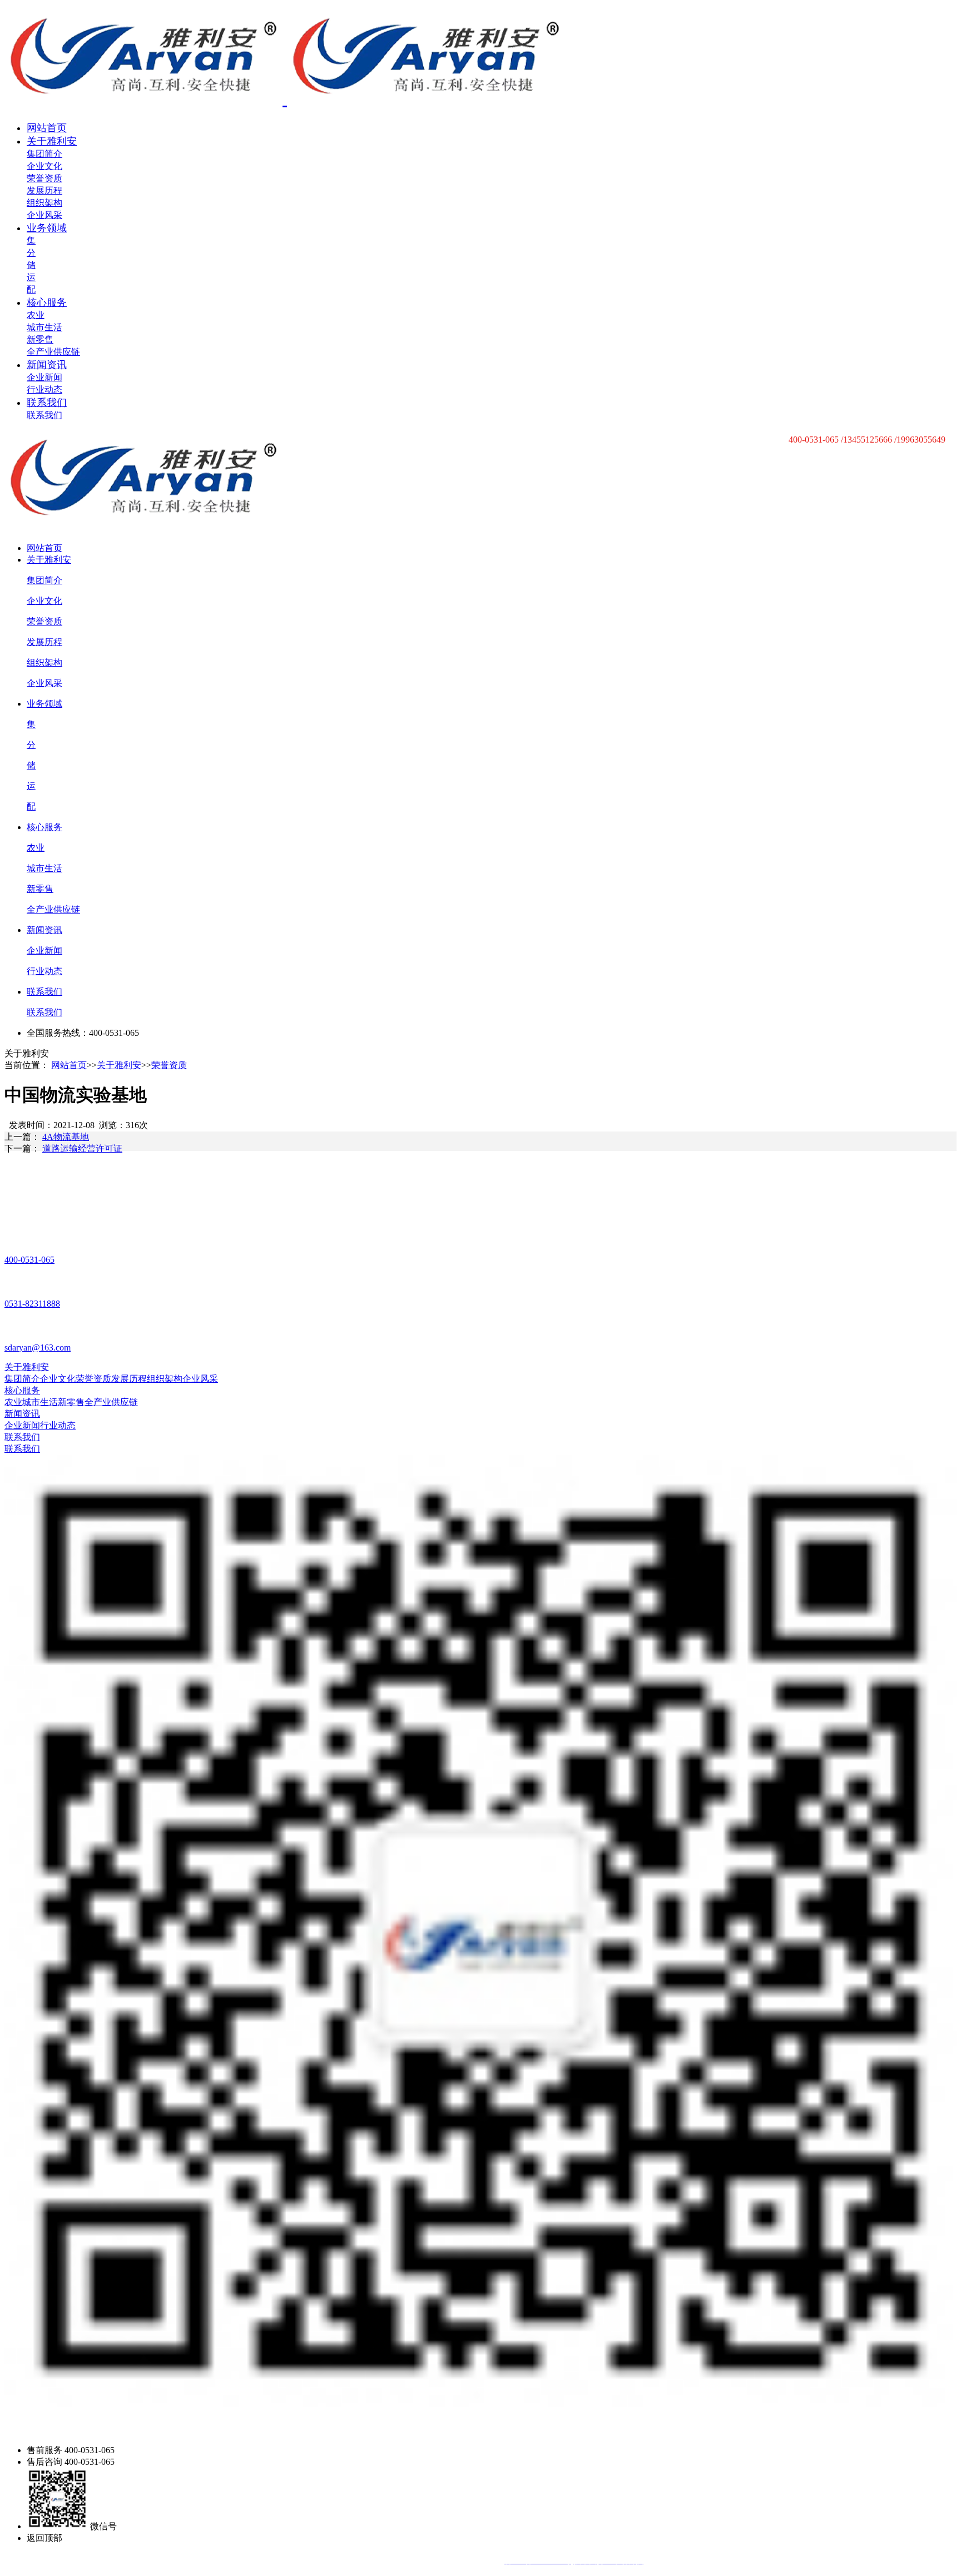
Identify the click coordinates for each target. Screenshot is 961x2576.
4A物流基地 (66, 1137)
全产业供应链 (53, 352)
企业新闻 (44, 377)
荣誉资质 (44, 178)
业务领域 (47, 228)
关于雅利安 (52, 141)
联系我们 (47, 403)
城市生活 (44, 327)
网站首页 (47, 128)
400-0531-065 (29, 1260)
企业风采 (44, 215)
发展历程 (44, 190)
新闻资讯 (47, 365)
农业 (36, 315)
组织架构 (44, 203)
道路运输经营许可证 (82, 1148)
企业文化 (44, 166)
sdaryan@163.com (38, 1347)
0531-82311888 (32, 1304)
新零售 (40, 339)
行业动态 (44, 389)
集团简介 (44, 154)
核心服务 (47, 302)
